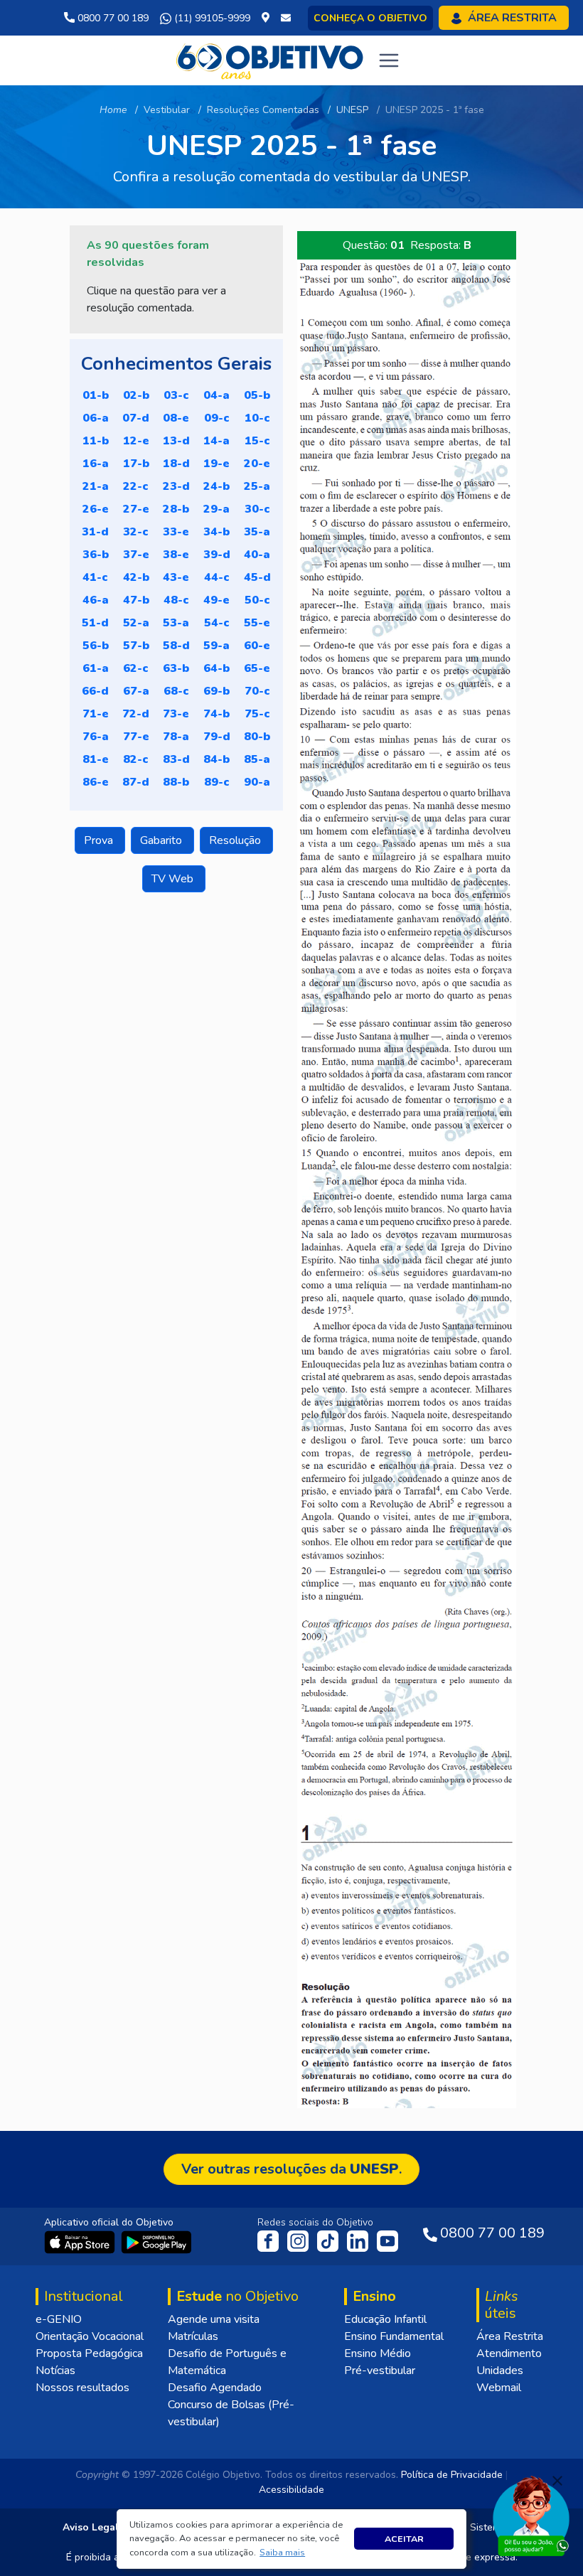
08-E (176, 418)
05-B (257, 395)
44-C (217, 577)
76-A (96, 737)
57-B (136, 646)
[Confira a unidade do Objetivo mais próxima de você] (268, 18)
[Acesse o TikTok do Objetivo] (329, 2240)
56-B (96, 646)
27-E (136, 509)
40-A (257, 555)
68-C (176, 691)
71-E (96, 714)
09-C (217, 418)
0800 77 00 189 (112, 18)
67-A (136, 691)
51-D (95, 623)
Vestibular (167, 110)
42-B (136, 577)
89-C (217, 782)
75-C (257, 714)
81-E (96, 759)
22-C (136, 486)
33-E (176, 532)
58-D (176, 646)
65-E (257, 668)
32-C (136, 532)
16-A (96, 464)
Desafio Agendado (215, 2388)
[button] (283, 2553)
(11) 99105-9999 (211, 18)
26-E (96, 509)
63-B (176, 668)
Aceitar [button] (404, 2539)
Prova (100, 840)
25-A (257, 486)
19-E (216, 464)
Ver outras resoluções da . (291, 2169)
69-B (216, 691)
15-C (257, 441)
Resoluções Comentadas (263, 110)
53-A (176, 623)
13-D (176, 441)
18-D (176, 464)
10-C (257, 418)
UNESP (352, 110)
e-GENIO (59, 2319)
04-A (216, 395)
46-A (96, 600)
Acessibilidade (291, 2490)
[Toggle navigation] (389, 60)
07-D (136, 418)
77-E (136, 737)
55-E (257, 623)
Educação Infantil (385, 2319)
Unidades (500, 2371)
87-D (136, 782)
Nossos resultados (82, 2388)
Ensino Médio (378, 2353)
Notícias (55, 2371)
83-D (176, 759)
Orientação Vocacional (90, 2336)
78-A (176, 737)
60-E (257, 646)
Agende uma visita (214, 2319)
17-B (136, 464)
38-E (176, 555)
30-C (257, 509)
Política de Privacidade (452, 2475)
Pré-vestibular (380, 2371)
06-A (96, 418)
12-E (136, 441)
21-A (96, 486)
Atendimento (509, 2353)
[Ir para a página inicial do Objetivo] (271, 60)
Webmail (499, 2388)
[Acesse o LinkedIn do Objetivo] (359, 2240)
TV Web (174, 879)
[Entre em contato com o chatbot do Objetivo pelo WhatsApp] (531, 2515)
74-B (216, 714)
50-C (257, 600)
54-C (217, 623)
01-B (96, 395)
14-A (216, 441)
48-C (176, 600)
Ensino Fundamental (394, 2336)
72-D (136, 714)
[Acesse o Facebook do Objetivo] (271, 2240)
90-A (257, 782)
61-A (96, 668)
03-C (176, 395)
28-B (176, 509)
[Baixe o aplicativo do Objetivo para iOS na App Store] (81, 2241)
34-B (216, 532)
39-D (217, 555)
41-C (95, 577)
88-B (176, 782)
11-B (96, 441)
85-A (257, 759)
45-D (257, 577)
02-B (136, 395)
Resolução (236, 840)
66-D (95, 691)
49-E (216, 600)
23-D (176, 486)
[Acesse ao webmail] (286, 18)
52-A (136, 623)
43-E (176, 577)
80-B (257, 737)
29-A (216, 509)
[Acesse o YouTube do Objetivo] (387, 2240)
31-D (95, 532)
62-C (136, 668)
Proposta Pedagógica (89, 2353)
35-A (257, 532)
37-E (136, 555)
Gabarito (162, 840)
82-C (136, 759)
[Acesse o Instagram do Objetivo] (299, 2240)
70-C (257, 691)
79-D (217, 737)
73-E (176, 714)
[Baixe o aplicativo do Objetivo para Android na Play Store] (156, 2241)
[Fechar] (557, 2481)
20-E (257, 464)
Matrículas (193, 2336)
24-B (216, 486)
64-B (216, 668)
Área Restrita (510, 2336)
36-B (96, 555)
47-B (136, 600)
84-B (216, 759)
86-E (96, 782)
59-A (216, 646)
